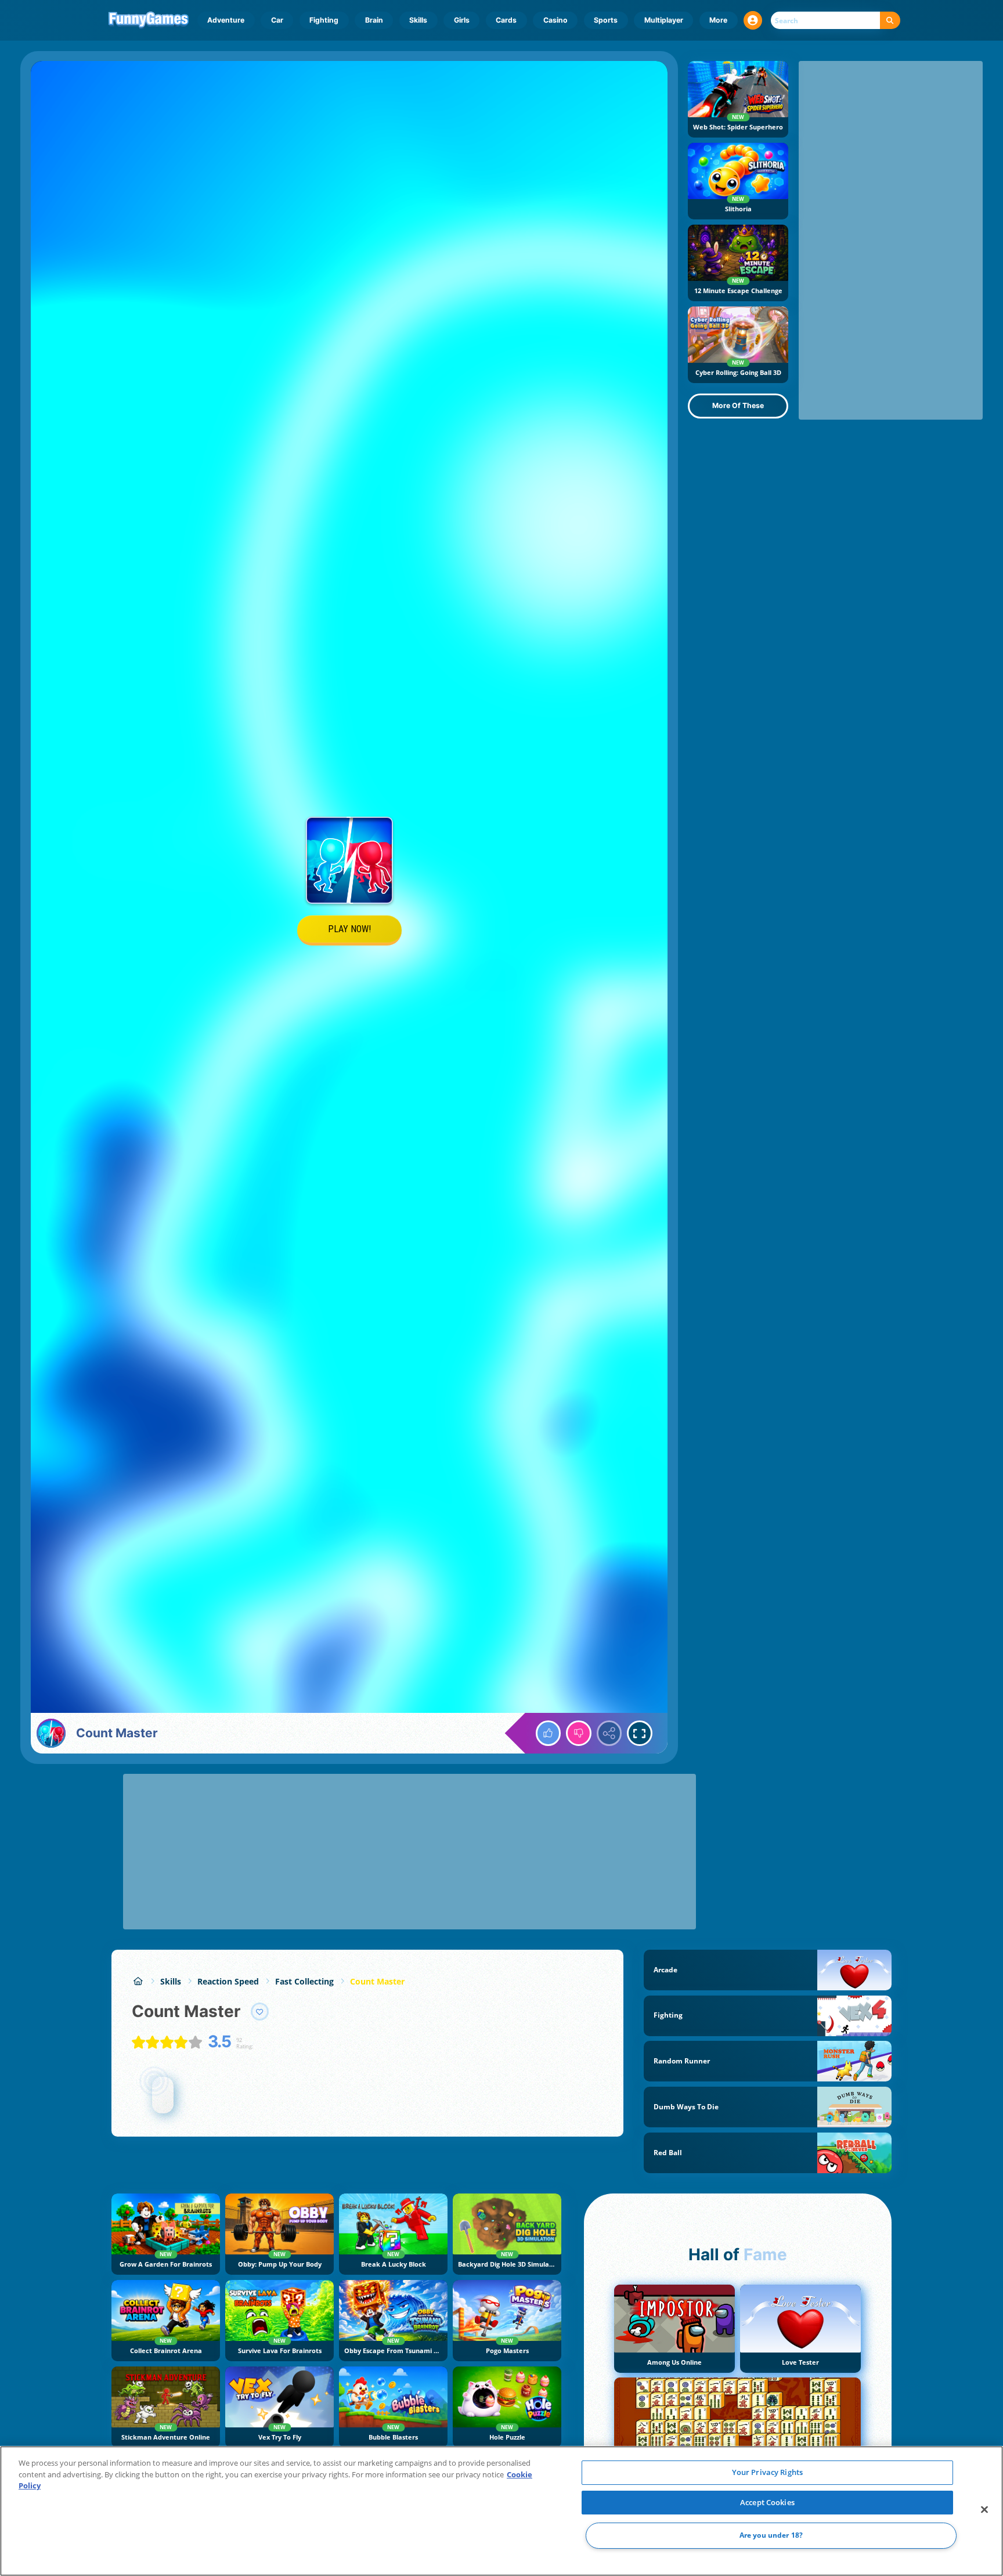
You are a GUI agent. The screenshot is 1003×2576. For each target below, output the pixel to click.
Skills (418, 20)
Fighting (324, 20)
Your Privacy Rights (767, 2472)
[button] (753, 20)
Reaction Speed (228, 1981)
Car (277, 20)
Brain (374, 20)
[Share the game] (609, 1733)
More (718, 20)
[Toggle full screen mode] (640, 1733)
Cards (506, 20)
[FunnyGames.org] (138, 1981)
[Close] (984, 2510)
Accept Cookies (767, 2502)
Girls (462, 20)
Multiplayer (664, 20)
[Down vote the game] (579, 1733)
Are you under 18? (771, 2536)
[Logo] (149, 20)
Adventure (226, 20)
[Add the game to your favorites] (260, 2012)
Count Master (377, 1981)
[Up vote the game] (549, 1733)
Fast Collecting (304, 1981)
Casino (555, 20)
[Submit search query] (890, 21)
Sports (606, 20)
